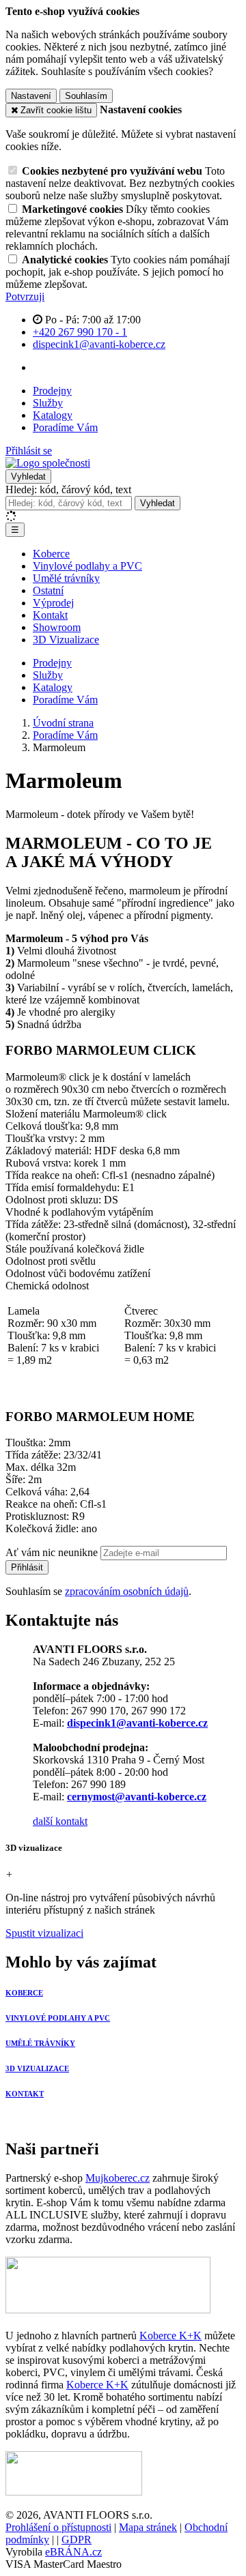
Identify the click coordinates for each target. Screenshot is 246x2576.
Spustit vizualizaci (44, 1933)
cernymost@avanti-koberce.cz (137, 1797)
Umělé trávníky (66, 578)
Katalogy (53, 415)
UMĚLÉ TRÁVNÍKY (40, 2043)
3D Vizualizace (66, 640)
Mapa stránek (148, 2527)
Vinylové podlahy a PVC (87, 566)
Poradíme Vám (65, 427)
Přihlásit (27, 1567)
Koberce (51, 554)
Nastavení (31, 96)
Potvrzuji (25, 296)
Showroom (57, 627)
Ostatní (48, 590)
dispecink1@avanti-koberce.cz (137, 1723)
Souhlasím (86, 96)
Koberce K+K (170, 2336)
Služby (48, 403)
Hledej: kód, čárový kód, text (68, 489)
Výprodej (53, 603)
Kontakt (50, 615)
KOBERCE (24, 1993)
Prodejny (52, 391)
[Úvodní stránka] (48, 463)
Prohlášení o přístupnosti (58, 2527)
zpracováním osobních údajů (127, 1591)
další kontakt (60, 1821)
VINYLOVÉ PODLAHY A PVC (58, 2018)
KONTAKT (25, 2094)
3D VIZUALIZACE (37, 2068)
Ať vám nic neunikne (53, 1552)
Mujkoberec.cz (118, 2178)
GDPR (77, 2540)
